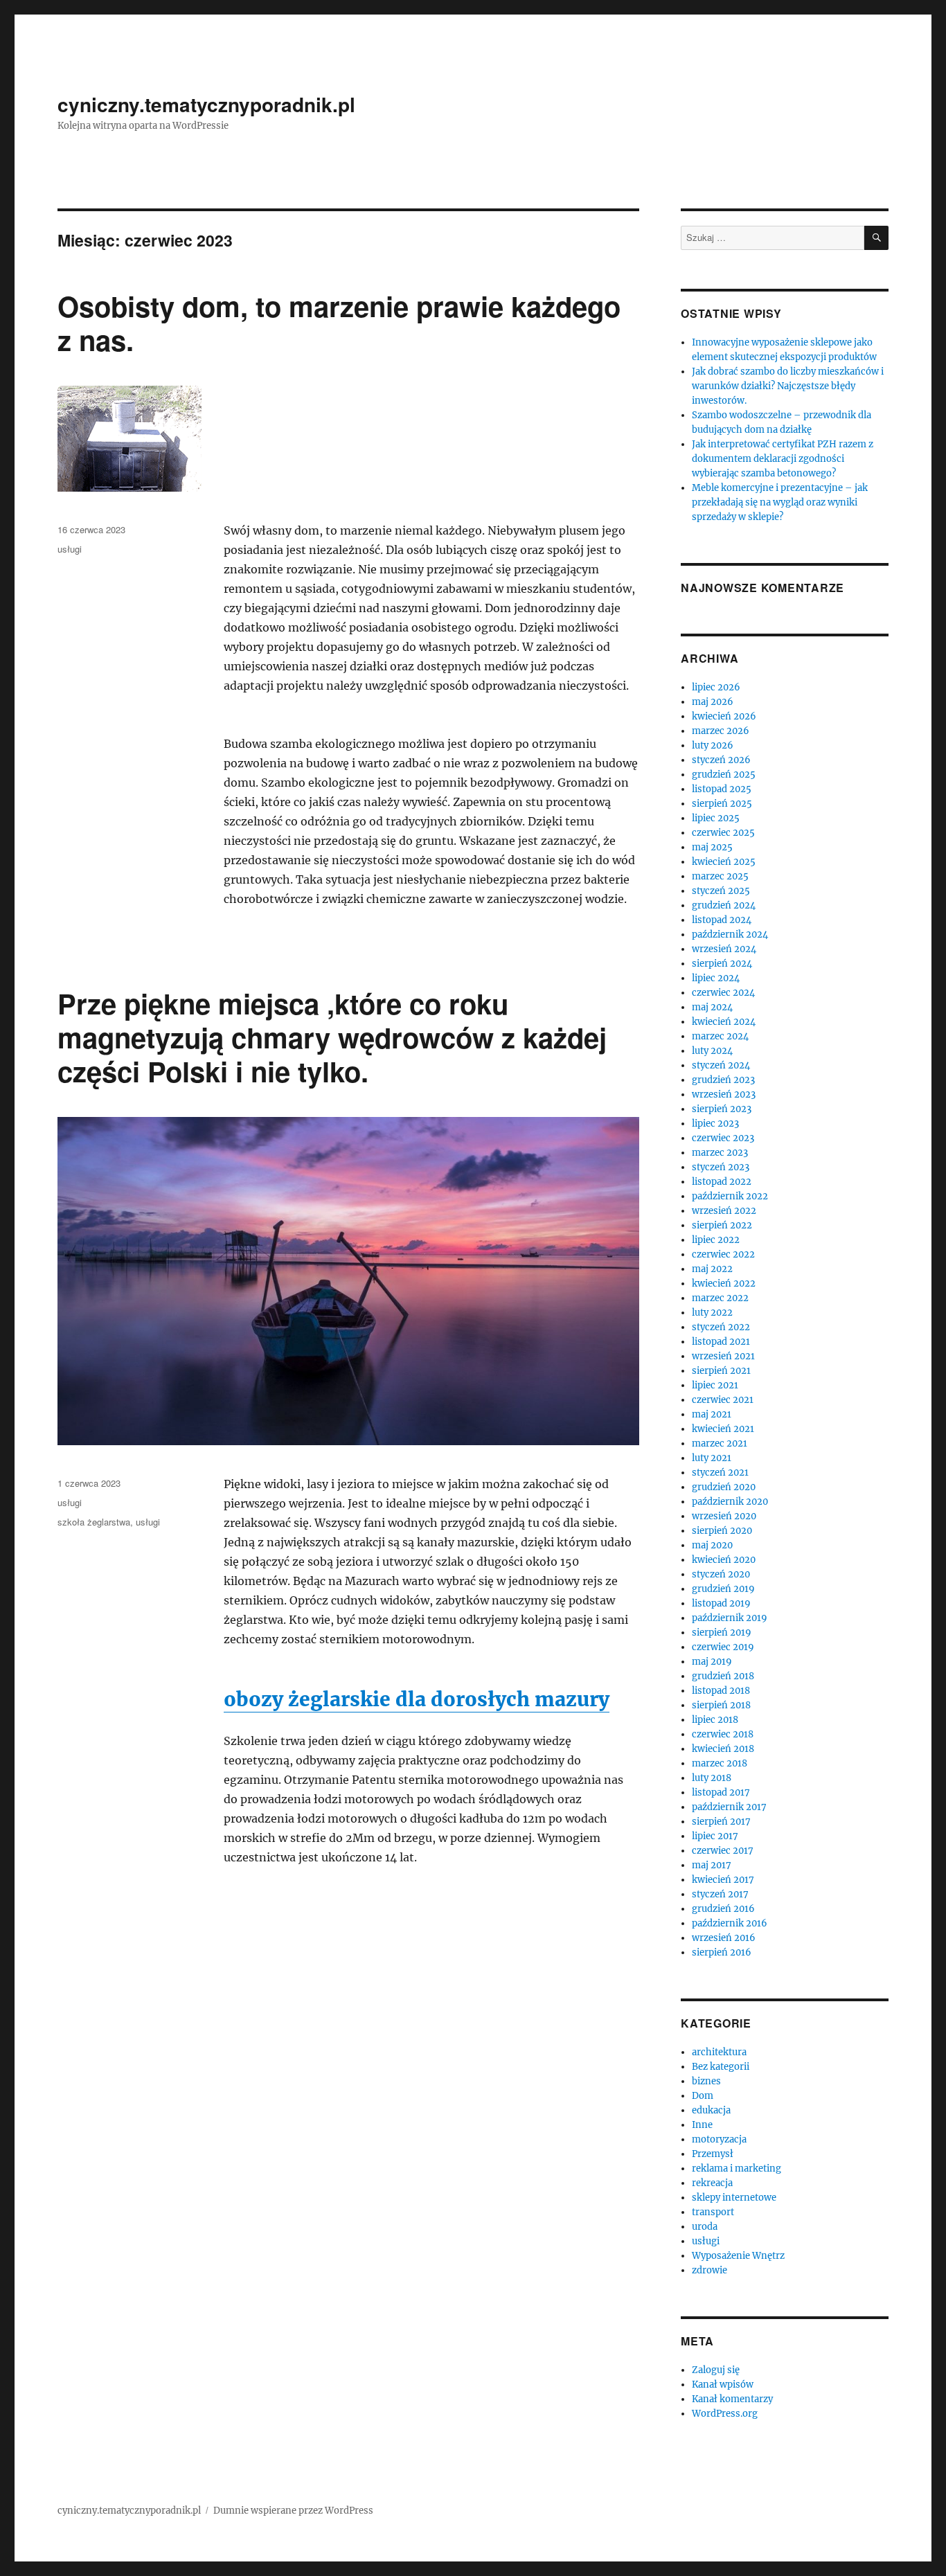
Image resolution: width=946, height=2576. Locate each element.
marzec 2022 (720, 1298)
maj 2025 (712, 847)
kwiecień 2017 (723, 1880)
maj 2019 (712, 1662)
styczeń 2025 (721, 891)
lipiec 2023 (715, 1124)
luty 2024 (712, 1051)
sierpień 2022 (722, 1225)
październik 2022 (730, 1196)
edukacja (711, 2110)
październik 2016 (730, 1923)
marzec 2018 (720, 1763)
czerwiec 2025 (723, 833)
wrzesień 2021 (723, 1356)
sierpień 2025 (722, 804)
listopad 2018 (721, 1691)
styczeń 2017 (720, 1894)
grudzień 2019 (723, 1589)
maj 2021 (712, 1414)
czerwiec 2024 (723, 993)
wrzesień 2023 (724, 1094)
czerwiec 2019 (723, 1647)
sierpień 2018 (721, 1705)
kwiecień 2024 (724, 1022)
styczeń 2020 (721, 1574)
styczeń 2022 (721, 1327)
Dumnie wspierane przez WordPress (293, 2511)
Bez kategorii (721, 2067)
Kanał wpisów (723, 2385)
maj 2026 (713, 702)
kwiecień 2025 (724, 862)
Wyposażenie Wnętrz (738, 2256)
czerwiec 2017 (723, 1851)
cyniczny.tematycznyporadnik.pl (206, 104)
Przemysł (713, 2154)
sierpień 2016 (722, 1952)
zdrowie (709, 2270)
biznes (706, 2081)
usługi (70, 549)
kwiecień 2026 (724, 716)
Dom (703, 2096)
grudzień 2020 (724, 1487)
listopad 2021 (721, 1342)
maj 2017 (712, 1865)
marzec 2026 (721, 731)
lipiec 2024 (716, 978)
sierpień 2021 (721, 1371)
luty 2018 (712, 1778)
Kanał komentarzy (732, 2399)
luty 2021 (712, 1458)
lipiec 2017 (715, 1836)
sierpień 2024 (722, 964)
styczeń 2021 (720, 1473)
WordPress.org (725, 2414)
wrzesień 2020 (724, 1516)
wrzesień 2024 (724, 949)
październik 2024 (730, 934)
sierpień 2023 (722, 1109)
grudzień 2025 (724, 775)
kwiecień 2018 (723, 1749)
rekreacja (712, 2183)
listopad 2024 (722, 920)
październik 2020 (730, 1502)
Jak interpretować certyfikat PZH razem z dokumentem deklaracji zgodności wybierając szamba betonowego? (783, 459)
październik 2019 (730, 1618)
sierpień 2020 (722, 1531)
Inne (702, 2125)
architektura (719, 2052)
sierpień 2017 (721, 1822)
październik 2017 (729, 1807)
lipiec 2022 (716, 1240)
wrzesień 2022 (724, 1211)
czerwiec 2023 (723, 1138)
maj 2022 (712, 1269)
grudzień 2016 (723, 1909)
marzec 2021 (720, 1443)
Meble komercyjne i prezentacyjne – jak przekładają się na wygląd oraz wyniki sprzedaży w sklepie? (780, 502)
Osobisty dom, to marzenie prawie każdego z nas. (339, 323)
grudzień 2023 (723, 1080)
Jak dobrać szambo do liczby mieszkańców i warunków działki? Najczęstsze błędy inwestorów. (788, 386)
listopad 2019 (721, 1603)
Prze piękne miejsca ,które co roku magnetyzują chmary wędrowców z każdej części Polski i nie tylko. (332, 1037)
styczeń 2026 (721, 760)
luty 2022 (712, 1313)
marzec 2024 (720, 1036)
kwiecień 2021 (723, 1429)
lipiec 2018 (715, 1720)
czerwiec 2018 (723, 1734)
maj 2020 (712, 1545)
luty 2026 (713, 745)
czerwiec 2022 (723, 1254)
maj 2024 (712, 1007)
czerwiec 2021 (723, 1400)
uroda (705, 2227)
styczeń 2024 (721, 1065)
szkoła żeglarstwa (94, 1522)
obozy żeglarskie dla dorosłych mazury (417, 1699)
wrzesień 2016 (724, 1938)
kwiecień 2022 (724, 1283)
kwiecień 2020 (724, 1560)
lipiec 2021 (715, 1385)
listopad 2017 (721, 1792)
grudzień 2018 (723, 1676)
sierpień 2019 (722, 1633)
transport (713, 2212)
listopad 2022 (722, 1182)
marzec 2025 (720, 876)
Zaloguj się (716, 2370)
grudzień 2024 (724, 905)
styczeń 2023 (721, 1167)
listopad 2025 (722, 789)
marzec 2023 (720, 1153)
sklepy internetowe (734, 2198)
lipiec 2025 (716, 818)
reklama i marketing (737, 2168)
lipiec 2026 (716, 687)
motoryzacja (719, 2139)
